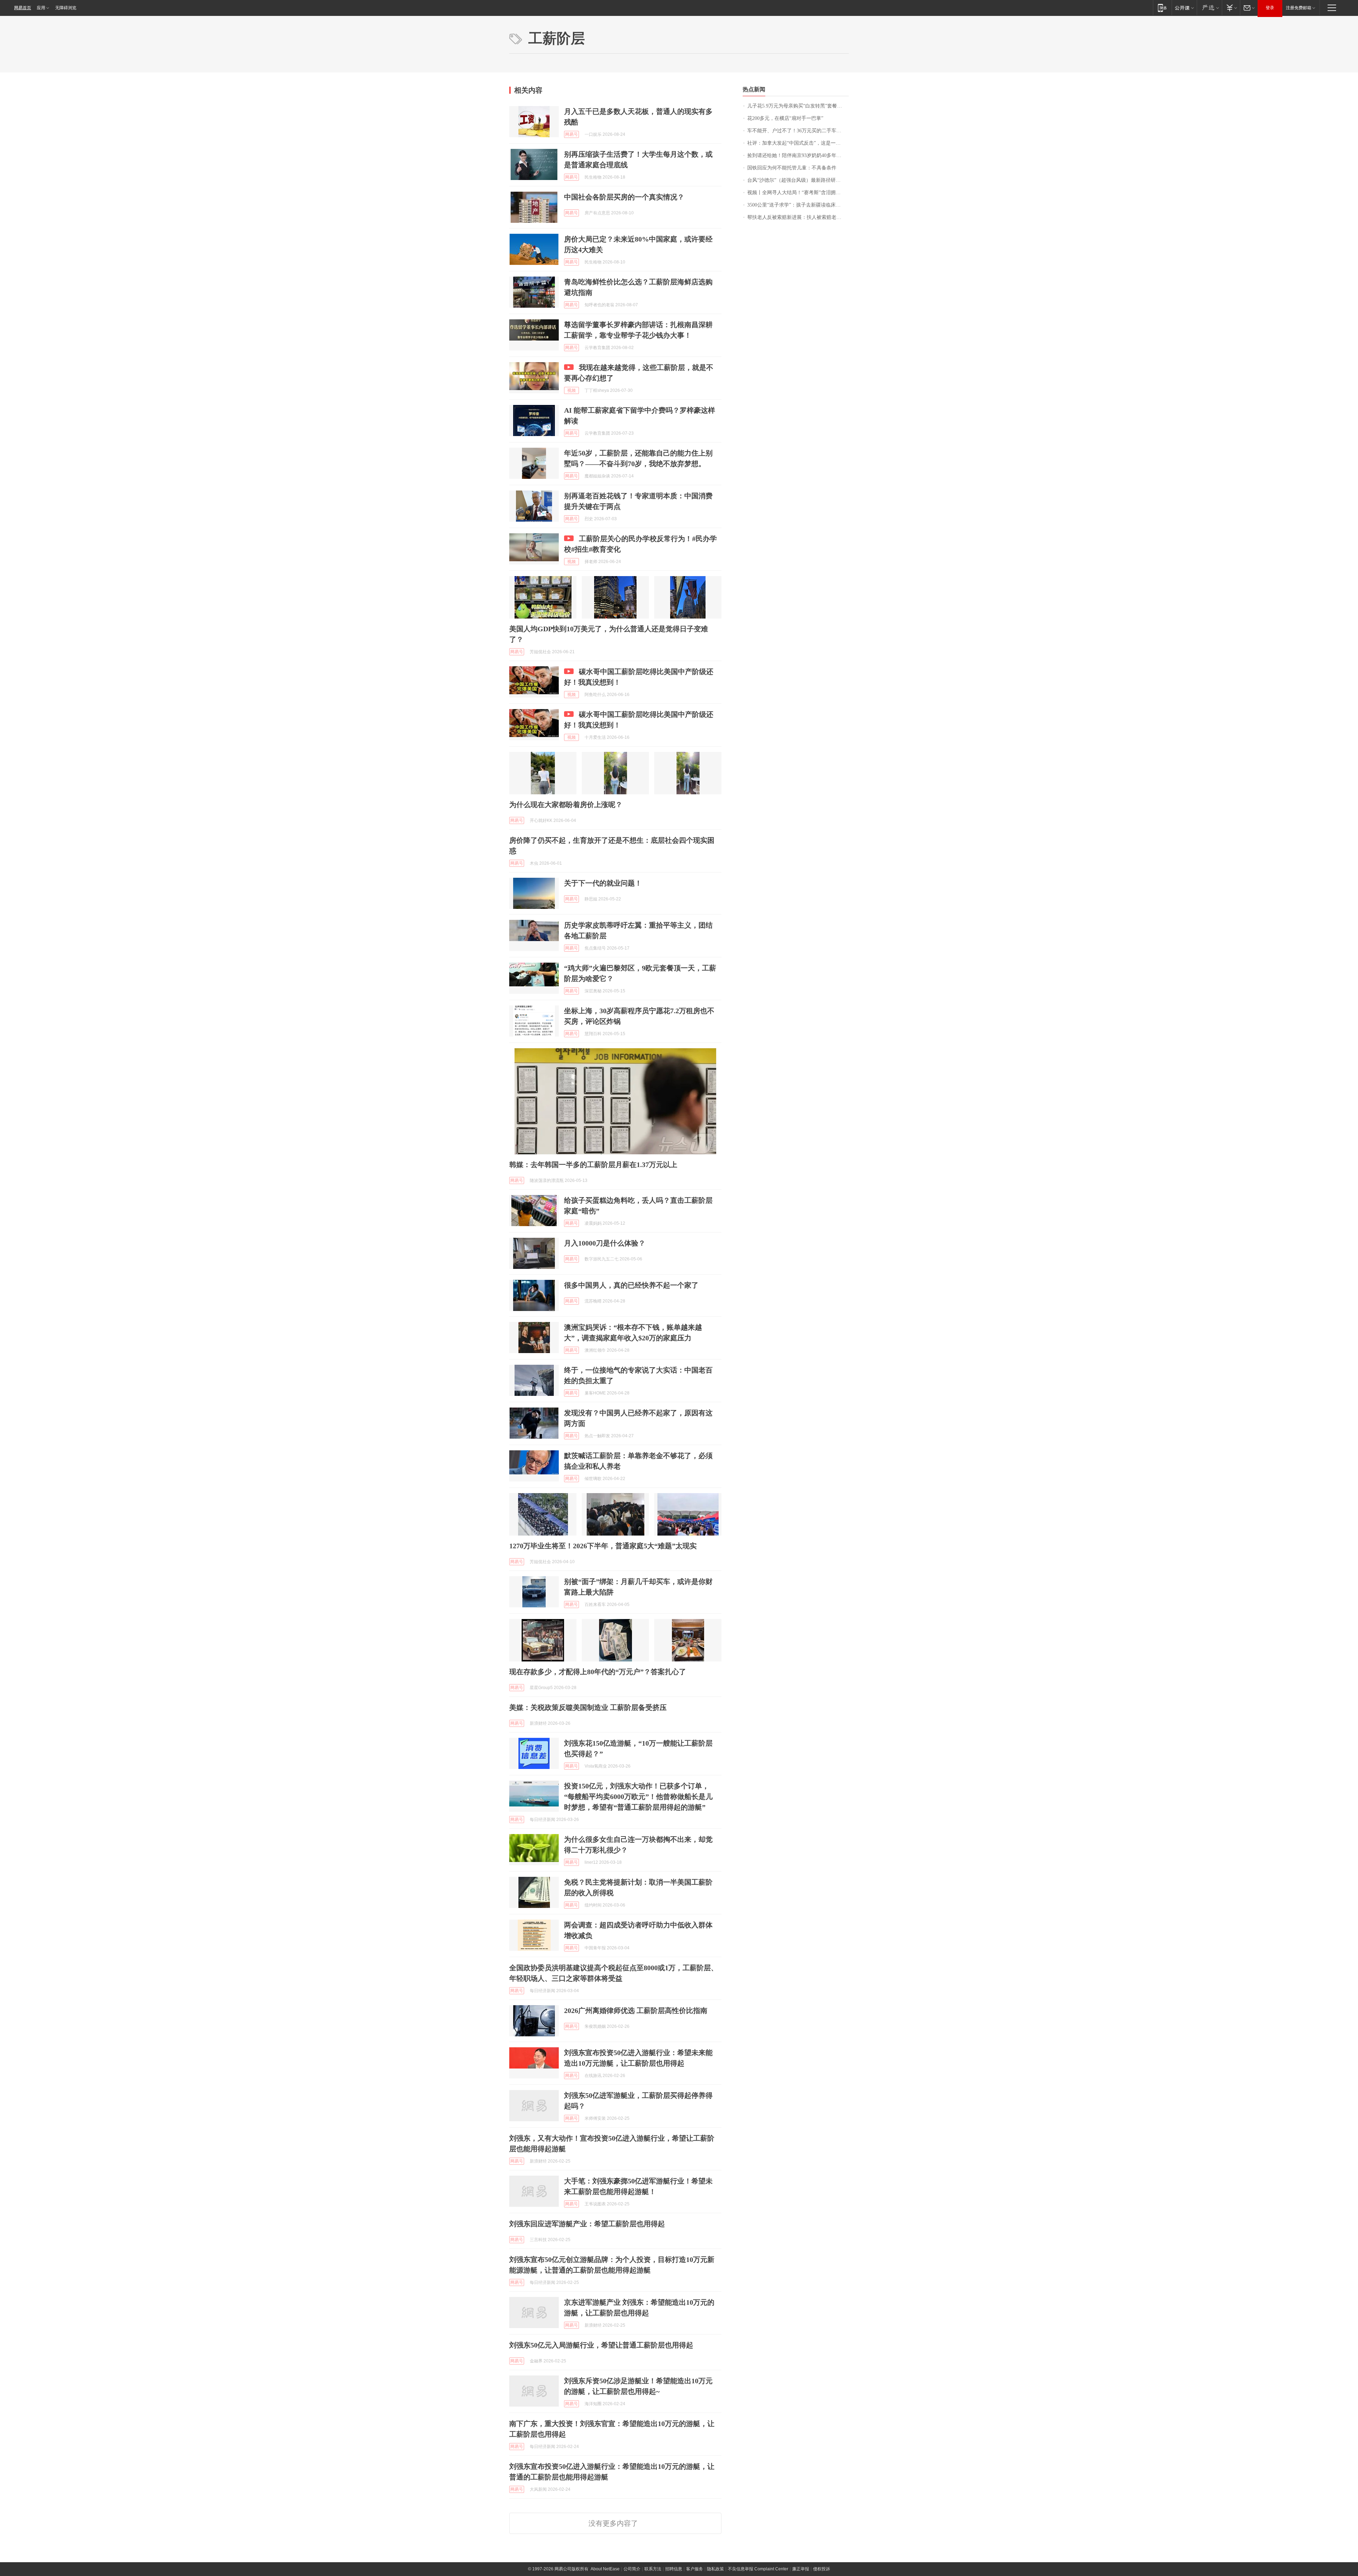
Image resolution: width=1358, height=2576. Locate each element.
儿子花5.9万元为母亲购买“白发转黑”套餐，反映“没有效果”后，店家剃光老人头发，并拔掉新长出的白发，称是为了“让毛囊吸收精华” (798, 106)
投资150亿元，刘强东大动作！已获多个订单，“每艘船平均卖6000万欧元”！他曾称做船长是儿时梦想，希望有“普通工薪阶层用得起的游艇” (638, 1797)
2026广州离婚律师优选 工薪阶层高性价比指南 (636, 2011)
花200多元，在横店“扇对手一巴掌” (785, 118)
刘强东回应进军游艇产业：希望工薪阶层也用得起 (587, 2224)
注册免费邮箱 (1299, 8)
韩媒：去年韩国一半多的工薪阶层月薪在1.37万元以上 (593, 1165)
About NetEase (605, 2569)
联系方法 (653, 2569)
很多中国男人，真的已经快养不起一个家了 (631, 1285)
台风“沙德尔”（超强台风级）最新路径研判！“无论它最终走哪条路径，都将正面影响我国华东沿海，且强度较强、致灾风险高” (798, 180)
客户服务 (695, 2569)
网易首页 (23, 8)
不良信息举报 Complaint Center (758, 2569)
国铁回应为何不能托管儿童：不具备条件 (792, 168)
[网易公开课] (1184, 8)
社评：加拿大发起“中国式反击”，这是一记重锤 (798, 143)
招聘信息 (674, 2569)
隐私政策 (715, 2569)
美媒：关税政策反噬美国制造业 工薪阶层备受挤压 (588, 1707)
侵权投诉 (822, 2569)
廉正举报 (801, 2569)
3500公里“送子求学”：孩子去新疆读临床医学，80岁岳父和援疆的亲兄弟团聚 (798, 205)
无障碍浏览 (66, 8)
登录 (1270, 8)
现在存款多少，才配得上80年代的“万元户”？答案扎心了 (598, 1672)
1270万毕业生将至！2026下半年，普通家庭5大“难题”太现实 (603, 1546)
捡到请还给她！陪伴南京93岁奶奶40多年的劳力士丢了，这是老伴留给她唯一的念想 (798, 155)
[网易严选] (1209, 8)
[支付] (1231, 8)
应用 (41, 8)
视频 (571, 390)
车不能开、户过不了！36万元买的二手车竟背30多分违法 (798, 131)
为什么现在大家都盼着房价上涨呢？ (566, 805)
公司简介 (632, 2569)
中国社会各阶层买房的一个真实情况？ (624, 197)
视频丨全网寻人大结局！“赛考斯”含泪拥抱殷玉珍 (798, 193)
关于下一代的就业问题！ (603, 883)
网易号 (571, 134)
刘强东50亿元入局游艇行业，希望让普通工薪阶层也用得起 (601, 2345)
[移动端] (1162, 8)
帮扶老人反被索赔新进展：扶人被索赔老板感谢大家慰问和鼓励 (798, 217)
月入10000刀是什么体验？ (605, 1243)
